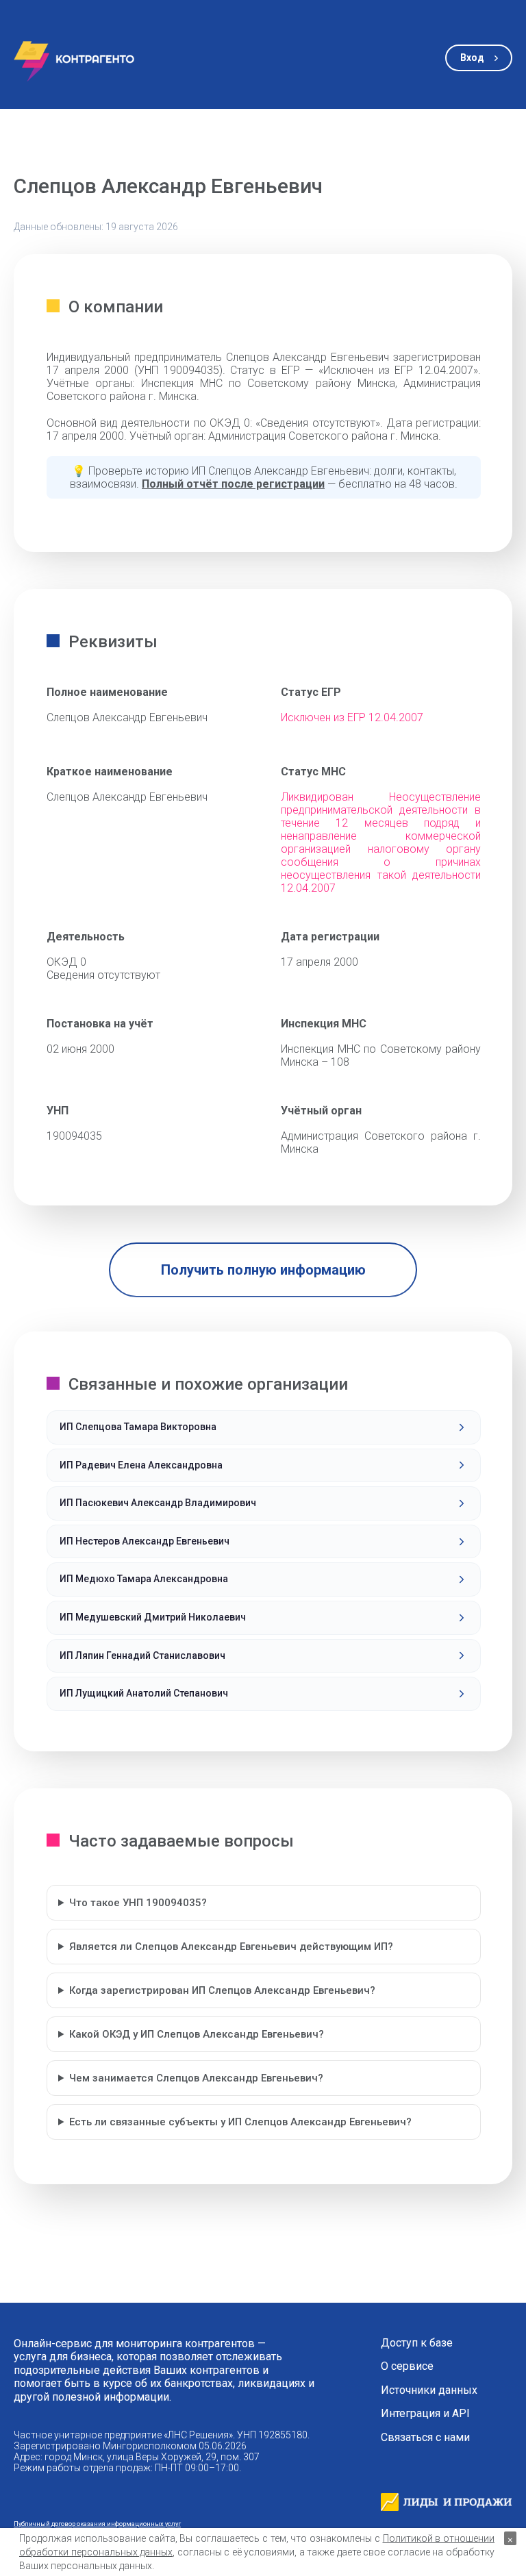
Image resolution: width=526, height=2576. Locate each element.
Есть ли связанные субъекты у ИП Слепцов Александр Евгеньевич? (240, 2122)
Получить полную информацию (263, 1270)
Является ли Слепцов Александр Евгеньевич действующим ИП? (231, 1947)
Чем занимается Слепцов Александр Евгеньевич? (196, 2078)
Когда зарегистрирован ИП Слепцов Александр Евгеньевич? (222, 1990)
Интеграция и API (425, 2414)
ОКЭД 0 (66, 962)
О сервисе (407, 2366)
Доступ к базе (417, 2343)
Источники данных (429, 2390)
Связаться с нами (425, 2438)
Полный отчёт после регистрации (233, 484)
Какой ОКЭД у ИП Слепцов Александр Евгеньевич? (197, 2034)
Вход (472, 58)
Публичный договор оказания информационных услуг (97, 2524)
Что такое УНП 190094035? (138, 1903)
